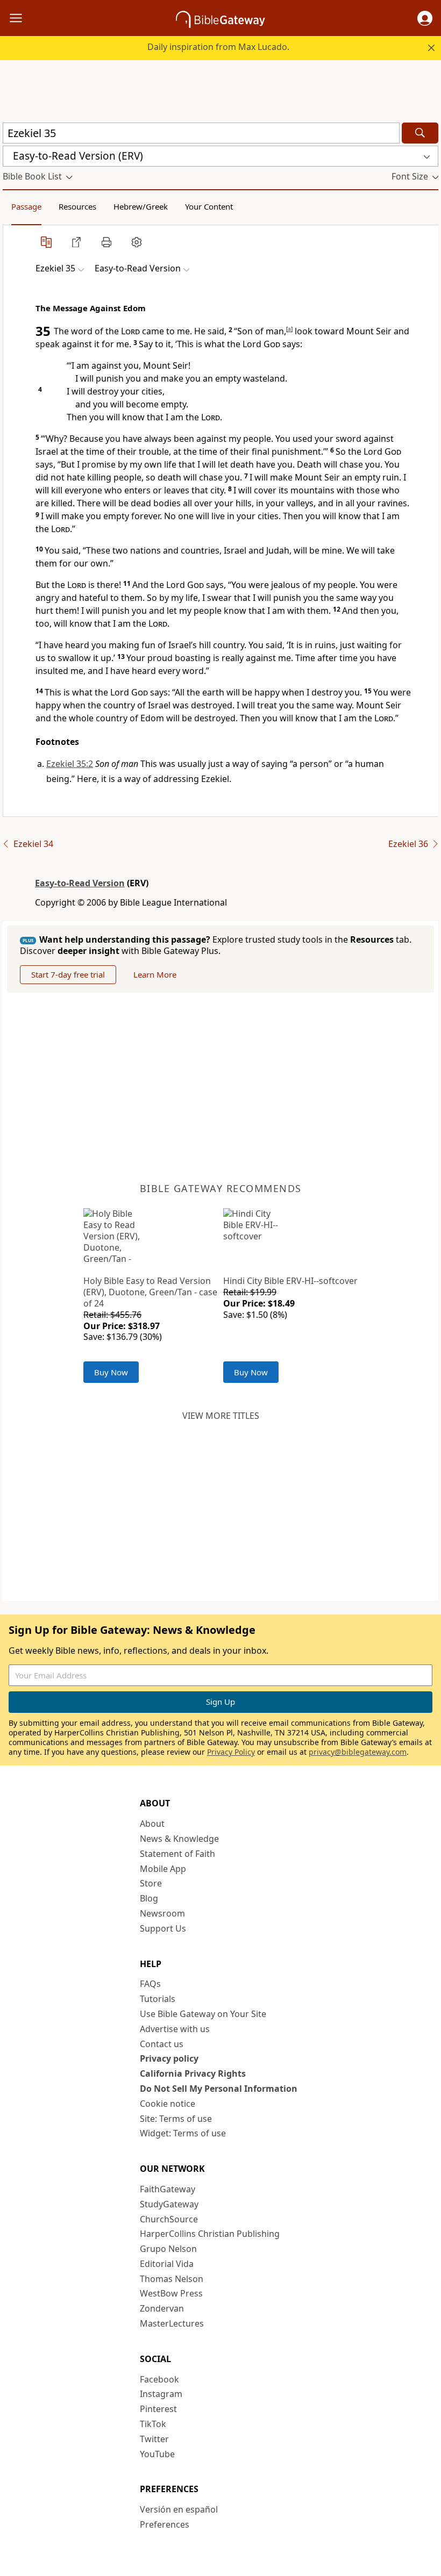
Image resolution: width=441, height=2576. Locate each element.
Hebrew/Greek (141, 206)
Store (151, 1883)
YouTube (157, 2454)
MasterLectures (172, 2323)
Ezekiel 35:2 (70, 764)
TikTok (153, 2424)
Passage (26, 206)
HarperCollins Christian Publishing (210, 2234)
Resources (77, 206)
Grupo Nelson (168, 2249)
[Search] (420, 133)
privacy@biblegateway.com (358, 1752)
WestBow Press (171, 2293)
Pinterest (158, 2409)
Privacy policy (169, 2058)
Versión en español (179, 2509)
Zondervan (162, 2308)
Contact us (162, 2044)
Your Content (209, 206)
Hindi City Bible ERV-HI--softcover (290, 1281)
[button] (425, 18)
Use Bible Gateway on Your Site (203, 2014)
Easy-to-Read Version (80, 883)
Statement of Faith (177, 1854)
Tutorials (158, 1999)
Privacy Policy (231, 1752)
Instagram (161, 2394)
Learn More (155, 974)
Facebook (159, 2379)
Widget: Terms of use (183, 2133)
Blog (149, 1898)
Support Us (163, 1928)
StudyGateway (169, 2204)
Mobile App (163, 1869)
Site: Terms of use (176, 2119)
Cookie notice (168, 2104)
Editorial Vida (167, 2264)
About (152, 1824)
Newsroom (162, 1913)
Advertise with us (175, 2029)
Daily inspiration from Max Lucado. (218, 47)
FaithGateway (168, 2189)
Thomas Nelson (172, 2279)
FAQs (150, 1984)
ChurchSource (169, 2219)
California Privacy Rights (193, 2073)
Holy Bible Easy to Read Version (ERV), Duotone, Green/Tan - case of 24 (150, 1292)
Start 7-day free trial (68, 974)
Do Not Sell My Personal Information (219, 2089)
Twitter (154, 2439)
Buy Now (111, 1372)
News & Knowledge (179, 1839)
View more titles (221, 1416)
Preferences (165, 2524)
